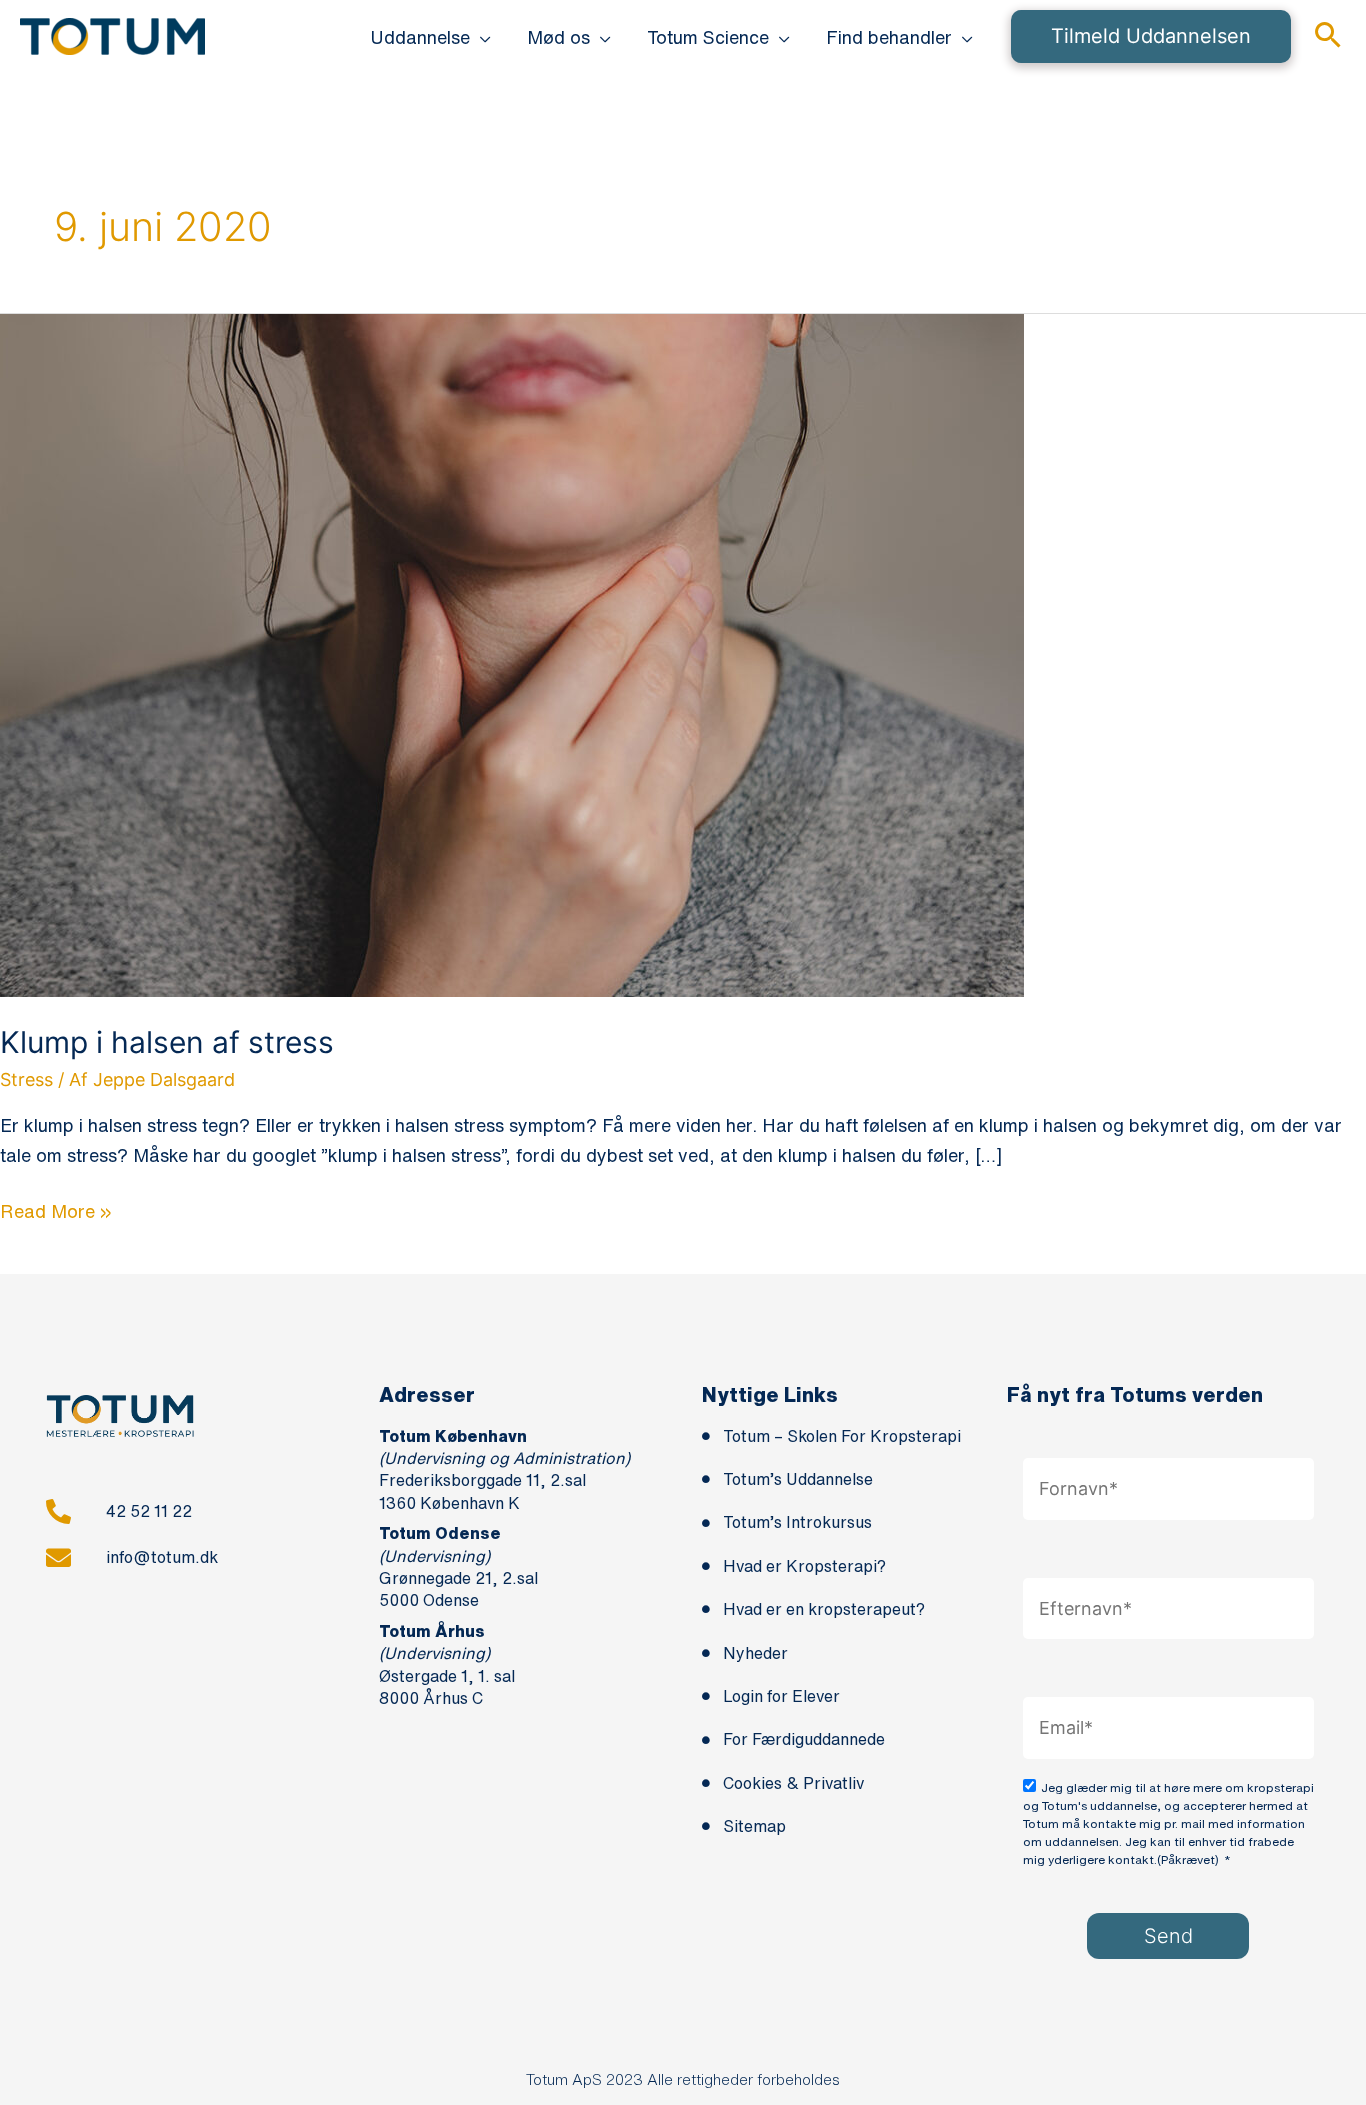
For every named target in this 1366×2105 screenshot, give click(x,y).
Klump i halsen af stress (167, 1042)
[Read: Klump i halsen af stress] (512, 653)
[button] (480, 37)
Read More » (56, 1208)
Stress (26, 1079)
